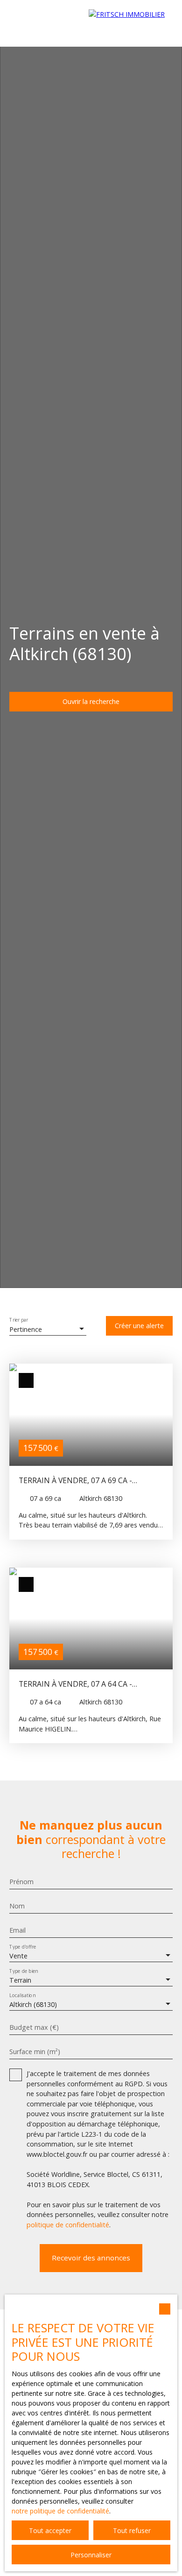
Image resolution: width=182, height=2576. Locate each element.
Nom (17, 1906)
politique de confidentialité (68, 2225)
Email (17, 1930)
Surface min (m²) (35, 2052)
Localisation (22, 1995)
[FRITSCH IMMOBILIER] (131, 23)
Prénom (21, 1882)
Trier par (19, 1320)
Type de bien (24, 1971)
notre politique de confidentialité (60, 2511)
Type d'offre (23, 1947)
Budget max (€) (34, 2027)
